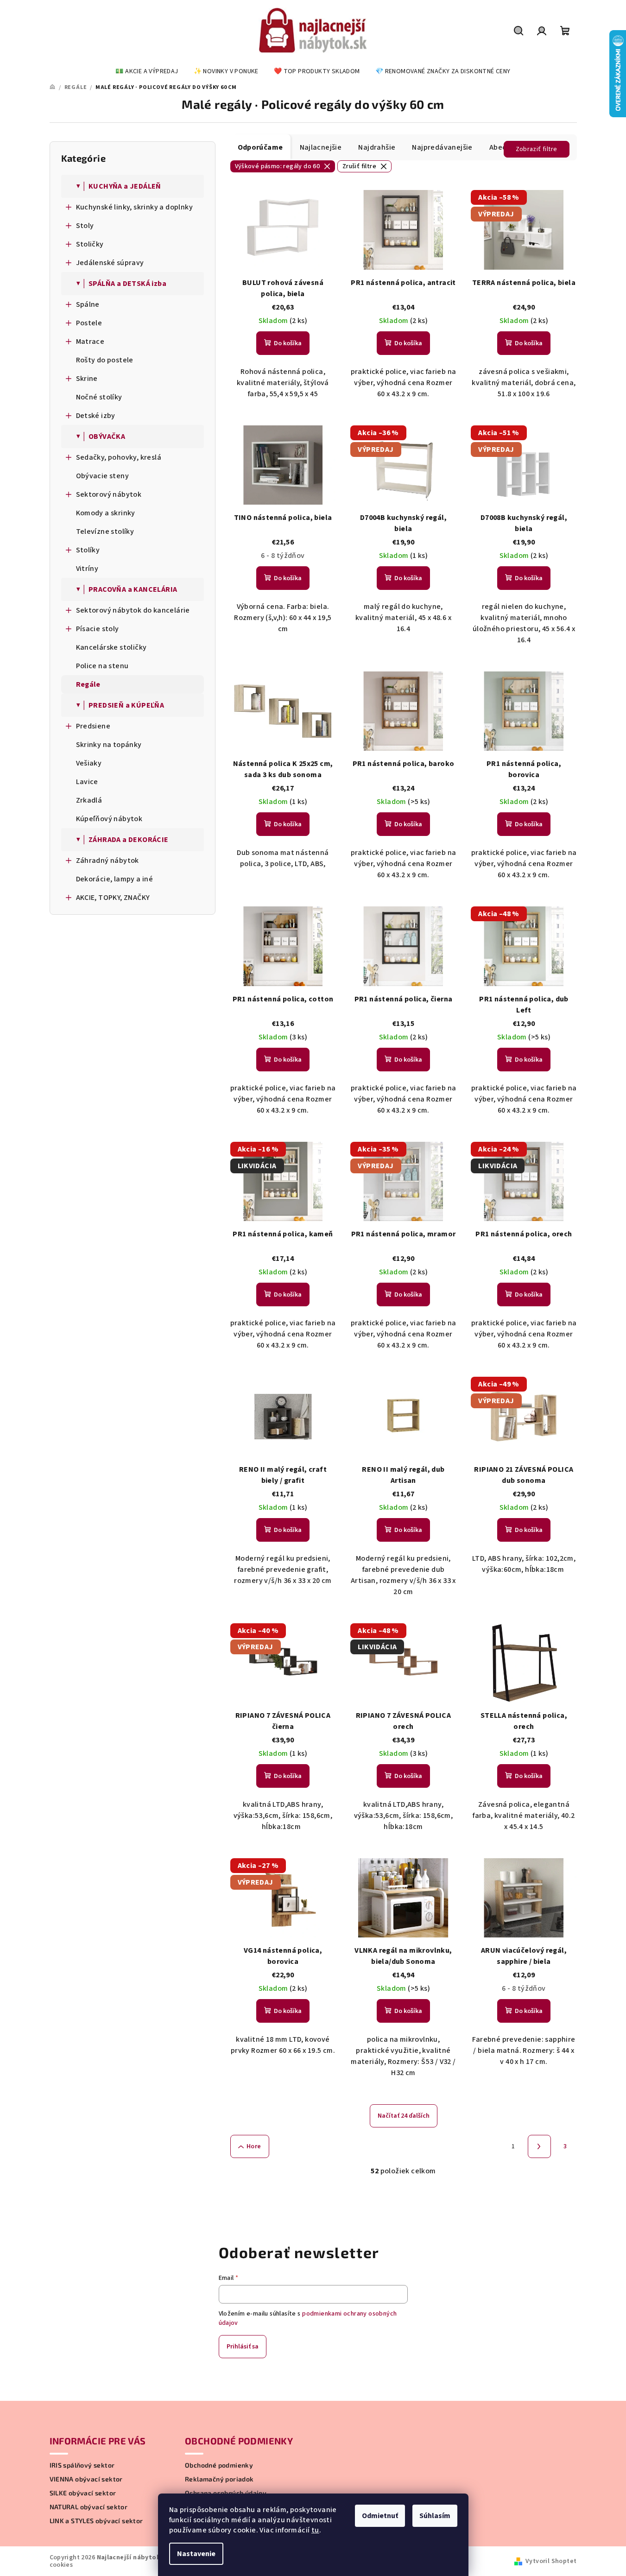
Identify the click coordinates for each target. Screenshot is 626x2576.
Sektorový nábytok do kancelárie (133, 610)
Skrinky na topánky (109, 745)
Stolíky (88, 550)
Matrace (90, 342)
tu (315, 2530)
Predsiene (93, 726)
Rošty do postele (105, 360)
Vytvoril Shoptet (551, 2561)
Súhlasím (435, 2516)
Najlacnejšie (321, 147)
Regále (88, 684)
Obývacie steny (103, 476)
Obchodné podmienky (219, 2465)
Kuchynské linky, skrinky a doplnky (135, 207)
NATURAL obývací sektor (89, 2507)
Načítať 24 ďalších (404, 2116)
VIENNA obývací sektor (86, 2479)
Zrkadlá (89, 800)
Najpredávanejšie (442, 147)
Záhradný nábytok (107, 861)
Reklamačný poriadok (219, 2479)
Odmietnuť (380, 2516)
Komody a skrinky (106, 513)
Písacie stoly (98, 629)
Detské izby (96, 416)
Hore (254, 2146)
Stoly (85, 226)
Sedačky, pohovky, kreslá (119, 457)
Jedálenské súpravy (110, 263)
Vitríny (87, 569)
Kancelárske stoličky (111, 647)
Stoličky (90, 244)
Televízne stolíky (105, 532)
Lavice (87, 782)
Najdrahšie (377, 147)
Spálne (88, 304)
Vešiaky (89, 763)
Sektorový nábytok (109, 494)
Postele (89, 323)
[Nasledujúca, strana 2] (539, 2146)
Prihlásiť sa (243, 2347)
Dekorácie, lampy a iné (115, 879)
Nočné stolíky (99, 397)
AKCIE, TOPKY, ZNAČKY (113, 898)
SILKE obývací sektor (83, 2493)
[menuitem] (147, 71)
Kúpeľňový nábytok (109, 819)
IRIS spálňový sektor (82, 2465)
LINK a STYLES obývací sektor (96, 2521)
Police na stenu (102, 666)
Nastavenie (196, 2554)
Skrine (87, 379)
